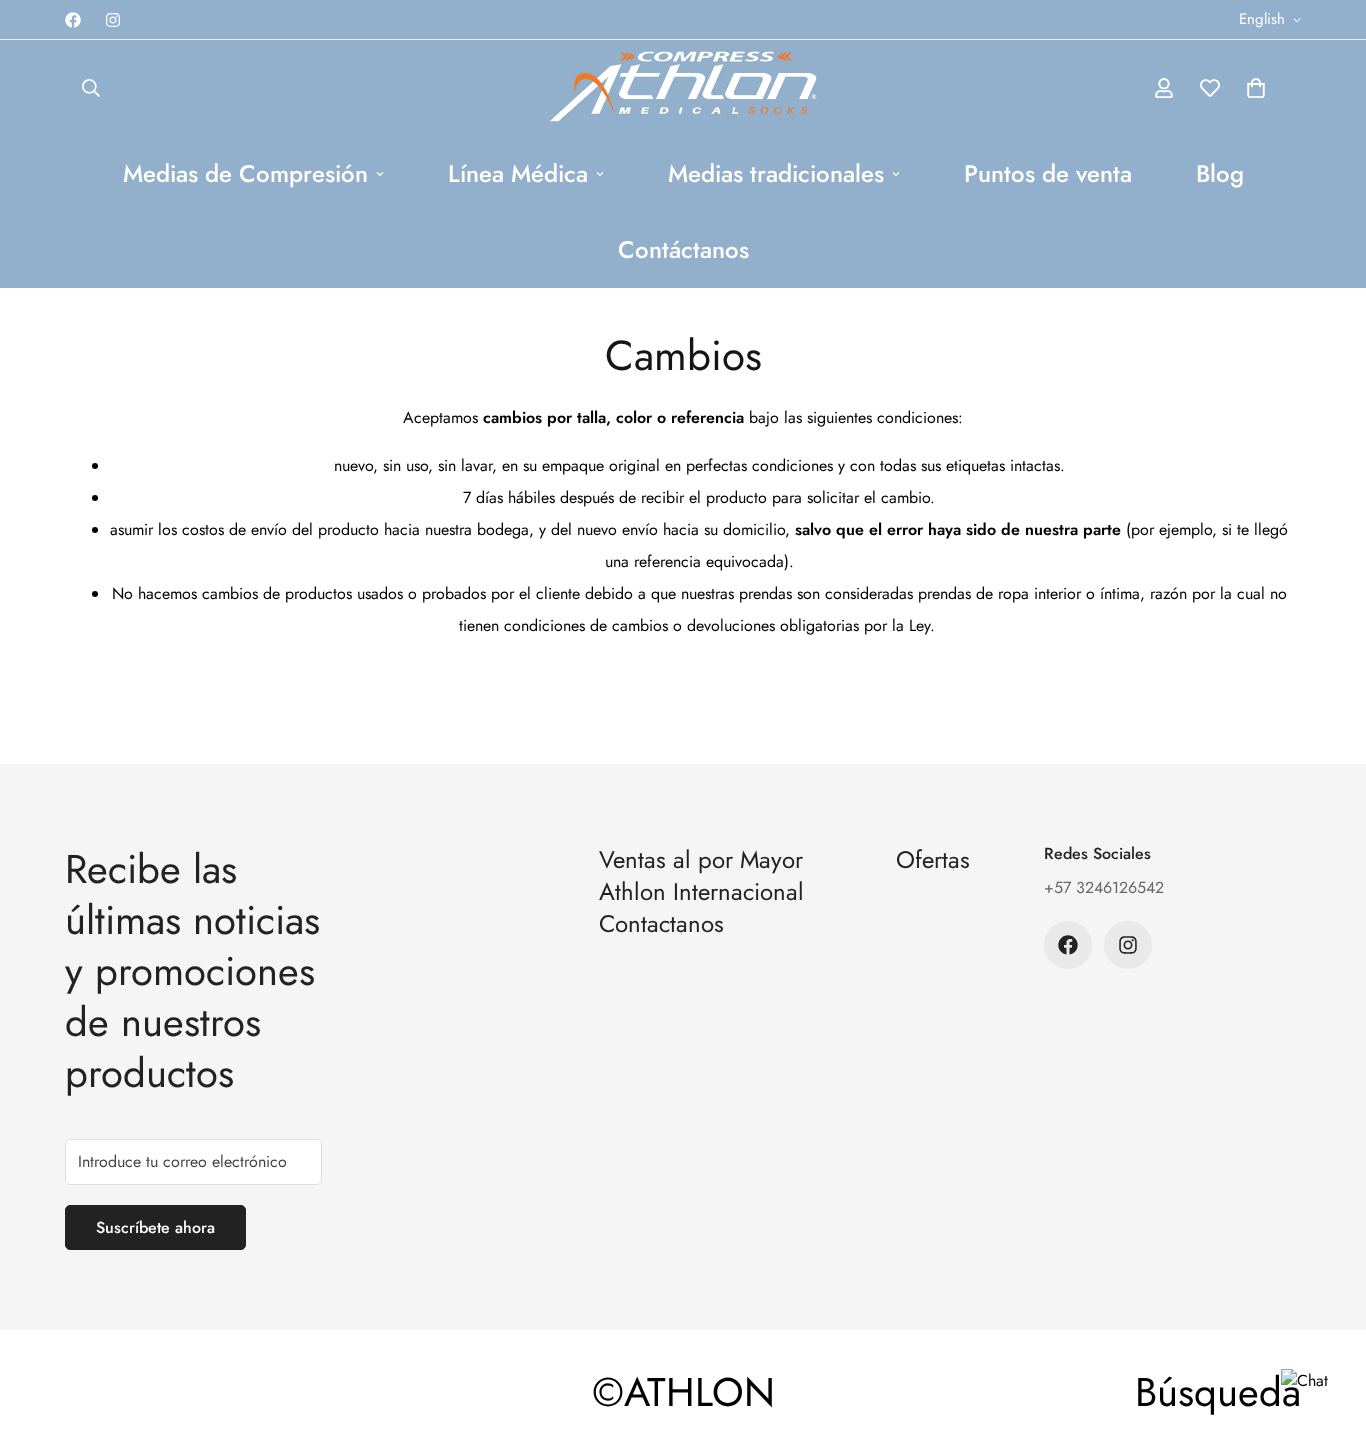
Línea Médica (518, 173)
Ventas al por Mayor (701, 859)
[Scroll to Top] (1327, 1345)
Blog (1220, 173)
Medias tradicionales (776, 173)
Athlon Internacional (701, 891)
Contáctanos (683, 249)
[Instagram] (113, 20)
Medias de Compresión (245, 173)
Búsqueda (1218, 1392)
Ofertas (933, 859)
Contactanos (661, 923)
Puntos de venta (1048, 173)
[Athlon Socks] (683, 88)
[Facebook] (73, 20)
